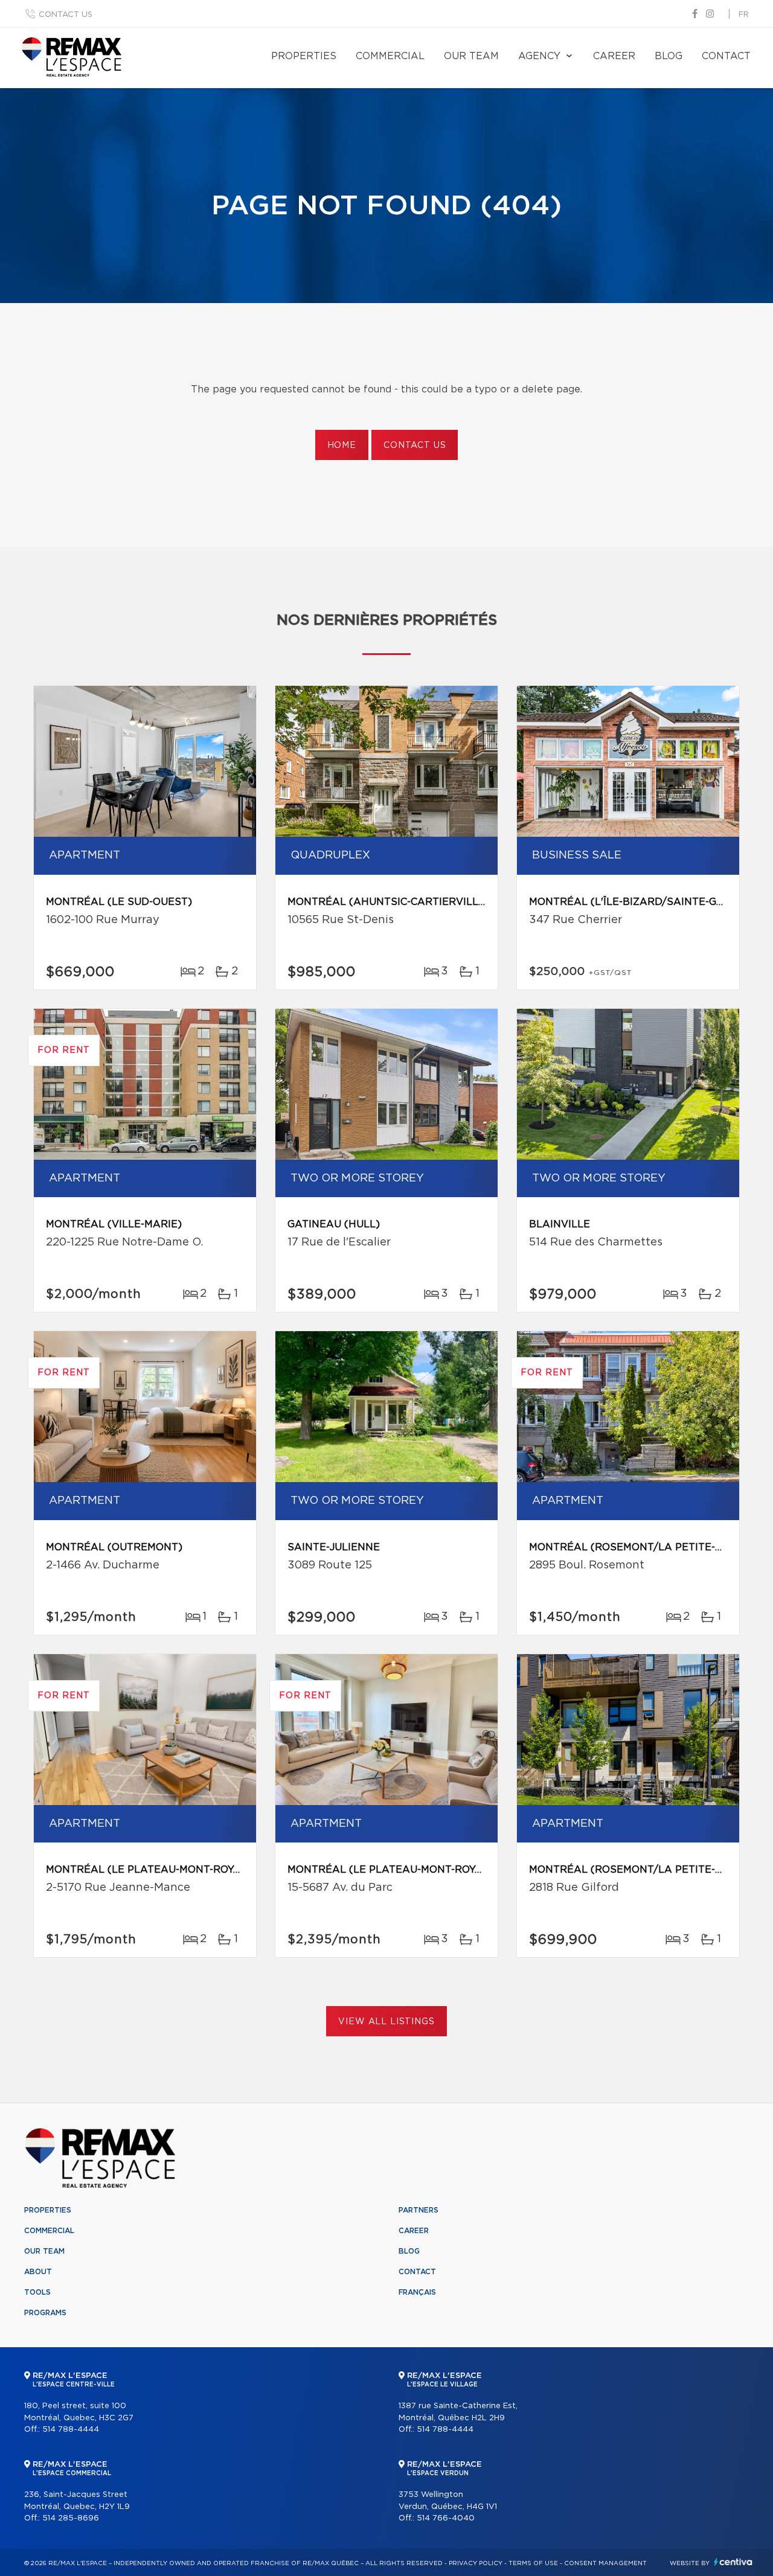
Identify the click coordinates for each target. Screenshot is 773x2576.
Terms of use (533, 2563)
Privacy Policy (476, 2563)
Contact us (66, 15)
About (38, 2272)
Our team (471, 56)
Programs (45, 2313)
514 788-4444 (71, 2430)
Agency (539, 56)
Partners (419, 2210)
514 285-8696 (71, 2518)
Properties (304, 56)
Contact (726, 56)
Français (417, 2292)
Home (342, 446)
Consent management (605, 2563)
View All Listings (386, 2022)
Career (614, 56)
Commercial (390, 56)
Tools (37, 2292)
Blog (669, 56)
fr (744, 15)
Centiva (733, 2562)
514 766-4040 (446, 2518)
